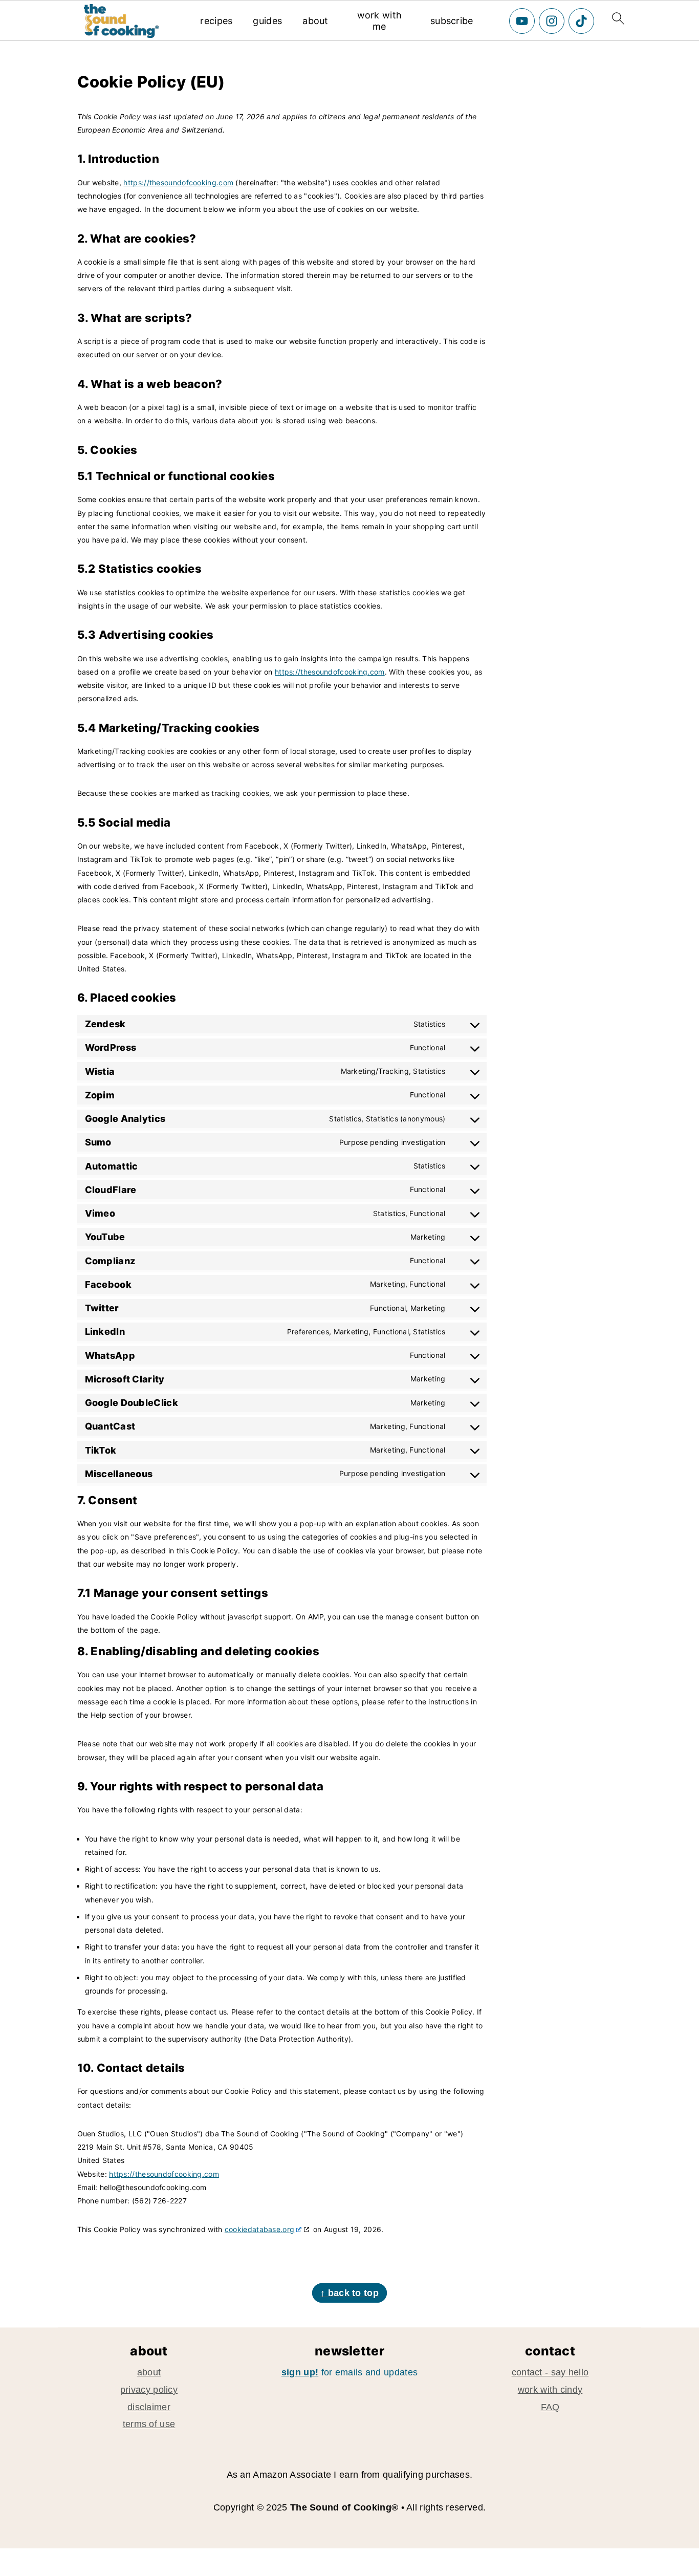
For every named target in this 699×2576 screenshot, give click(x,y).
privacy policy (149, 2390)
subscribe (452, 21)
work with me (380, 21)
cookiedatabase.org (259, 2229)
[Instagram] (552, 21)
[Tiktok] (581, 21)
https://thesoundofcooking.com (178, 182)
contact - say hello (550, 2372)
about (315, 21)
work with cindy (550, 2390)
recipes (216, 21)
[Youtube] (522, 21)
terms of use (149, 2424)
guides (267, 21)
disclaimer (149, 2407)
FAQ (550, 2407)
